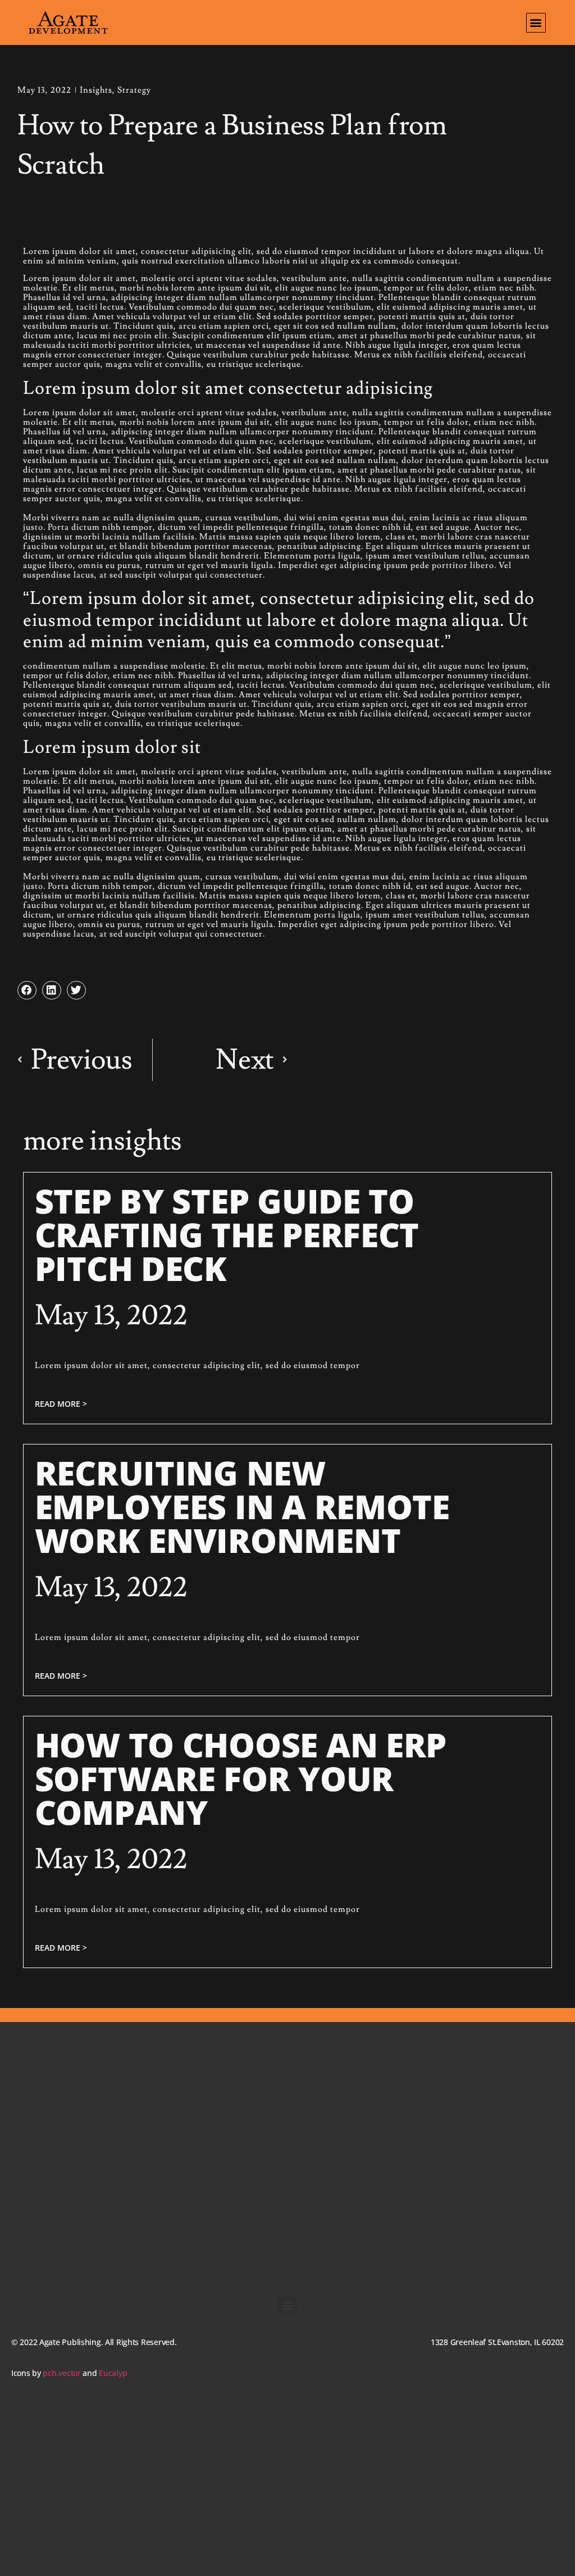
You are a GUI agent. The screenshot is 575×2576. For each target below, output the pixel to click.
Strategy (134, 90)
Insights (96, 90)
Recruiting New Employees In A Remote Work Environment (242, 1506)
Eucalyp (113, 2373)
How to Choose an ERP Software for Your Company (241, 1778)
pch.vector (61, 2373)
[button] (536, 23)
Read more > (61, 1404)
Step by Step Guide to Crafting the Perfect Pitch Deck (227, 1234)
